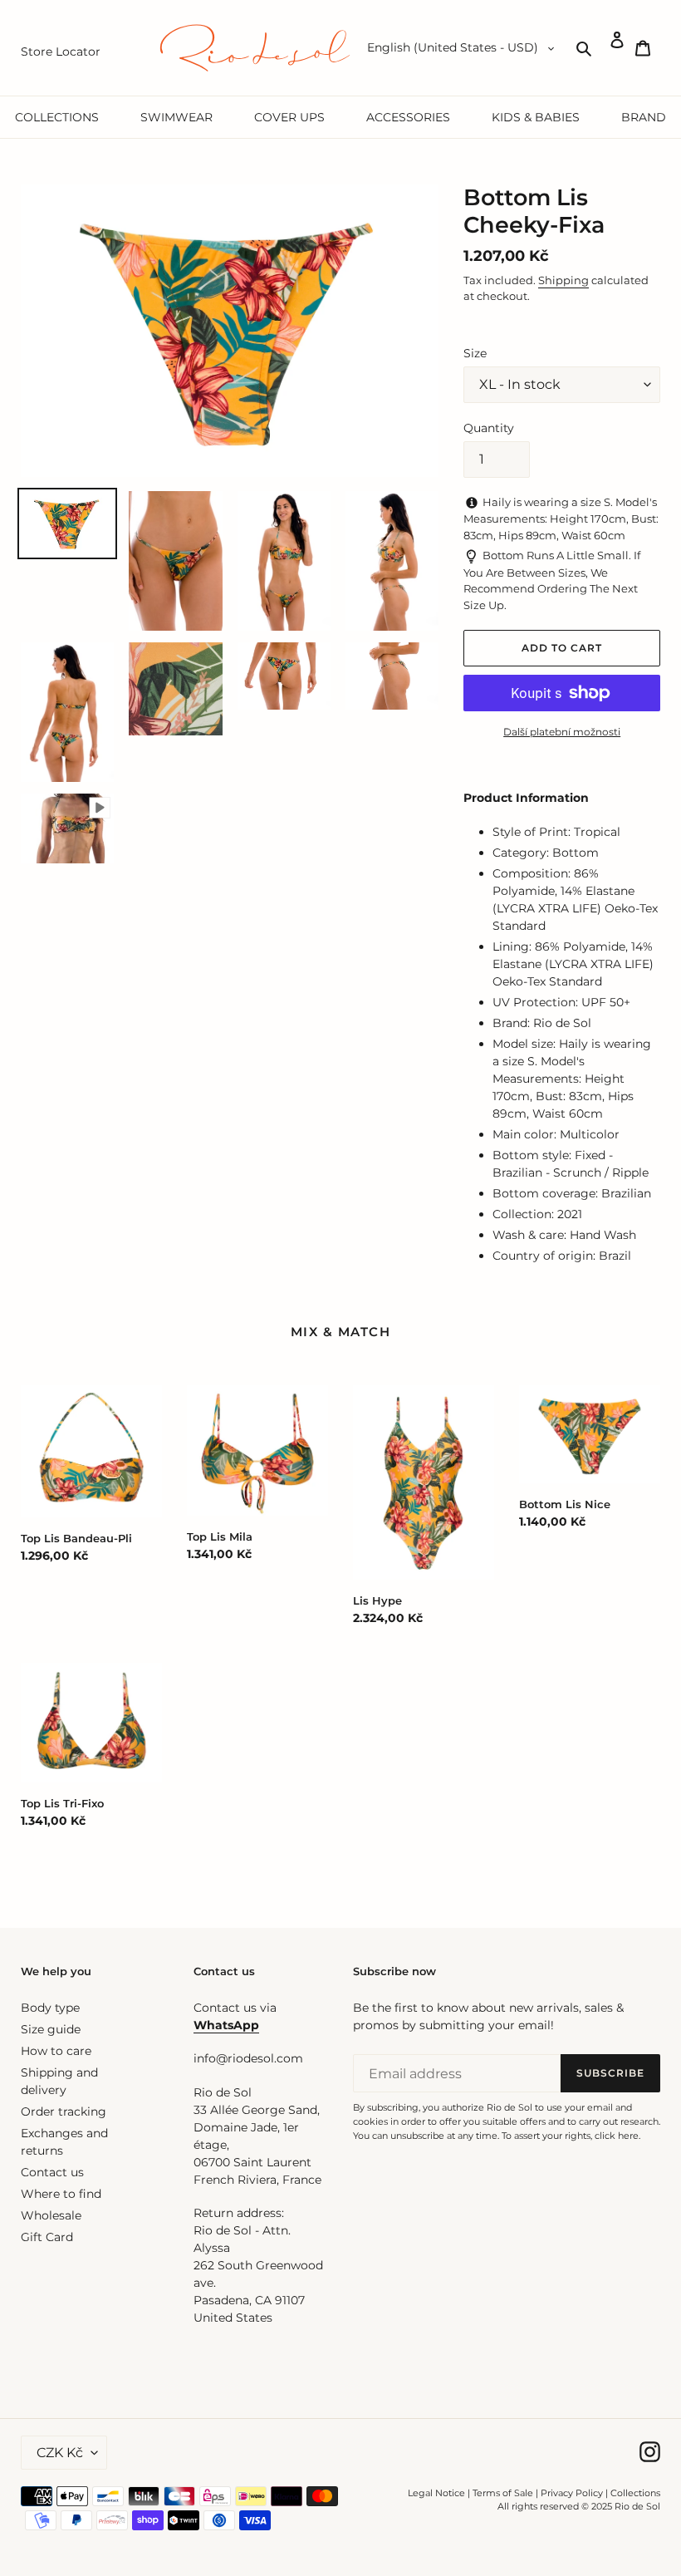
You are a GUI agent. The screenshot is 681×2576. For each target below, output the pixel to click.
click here (617, 2136)
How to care (56, 2051)
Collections (635, 2493)
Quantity (489, 428)
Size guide (51, 2029)
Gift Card (47, 2237)
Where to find (61, 2194)
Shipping (563, 280)
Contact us (52, 2172)
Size (475, 353)
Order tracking (64, 2111)
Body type (50, 2008)
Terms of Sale (503, 2493)
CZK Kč (60, 2453)
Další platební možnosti (562, 732)
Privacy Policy (573, 2493)
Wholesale (51, 2215)
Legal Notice (436, 2493)
